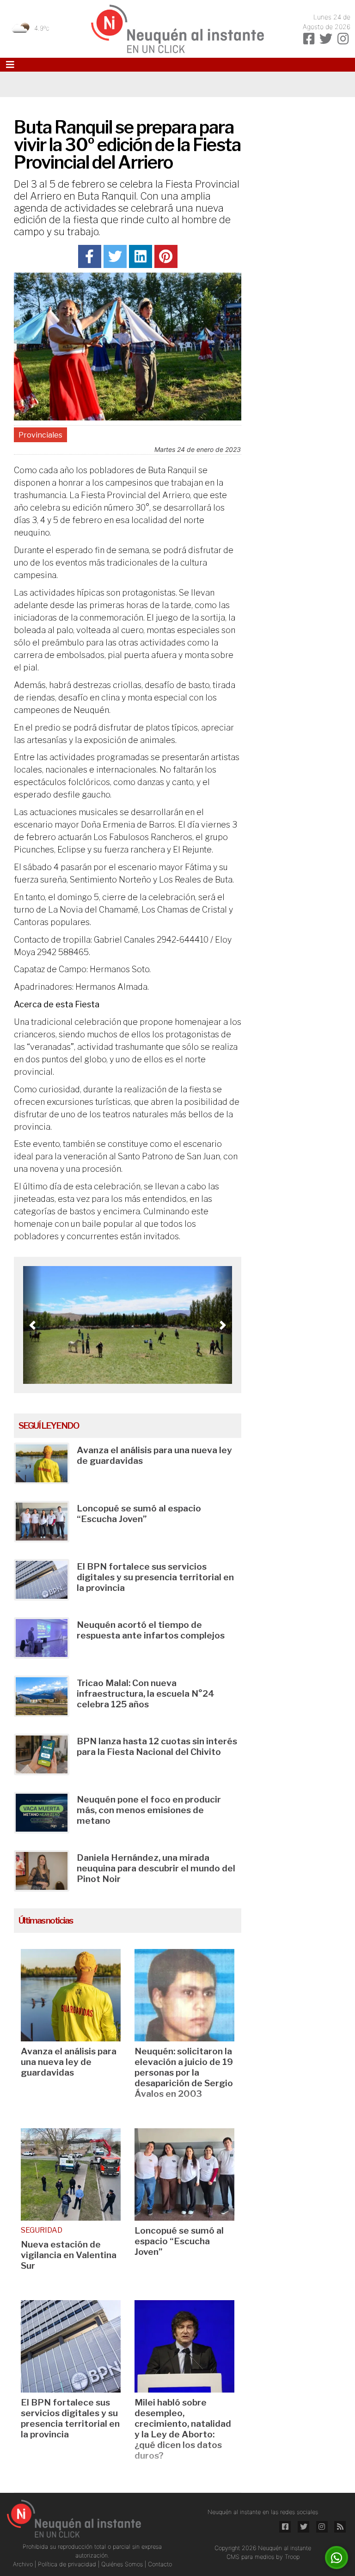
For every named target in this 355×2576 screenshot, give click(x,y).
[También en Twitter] (326, 39)
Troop (292, 2557)
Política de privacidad (68, 2564)
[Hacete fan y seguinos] (309, 39)
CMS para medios (250, 2557)
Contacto (160, 2564)
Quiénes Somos (123, 2564)
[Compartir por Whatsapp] (337, 2558)
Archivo (24, 2564)
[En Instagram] (343, 39)
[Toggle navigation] (10, 65)
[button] (32, 1325)
